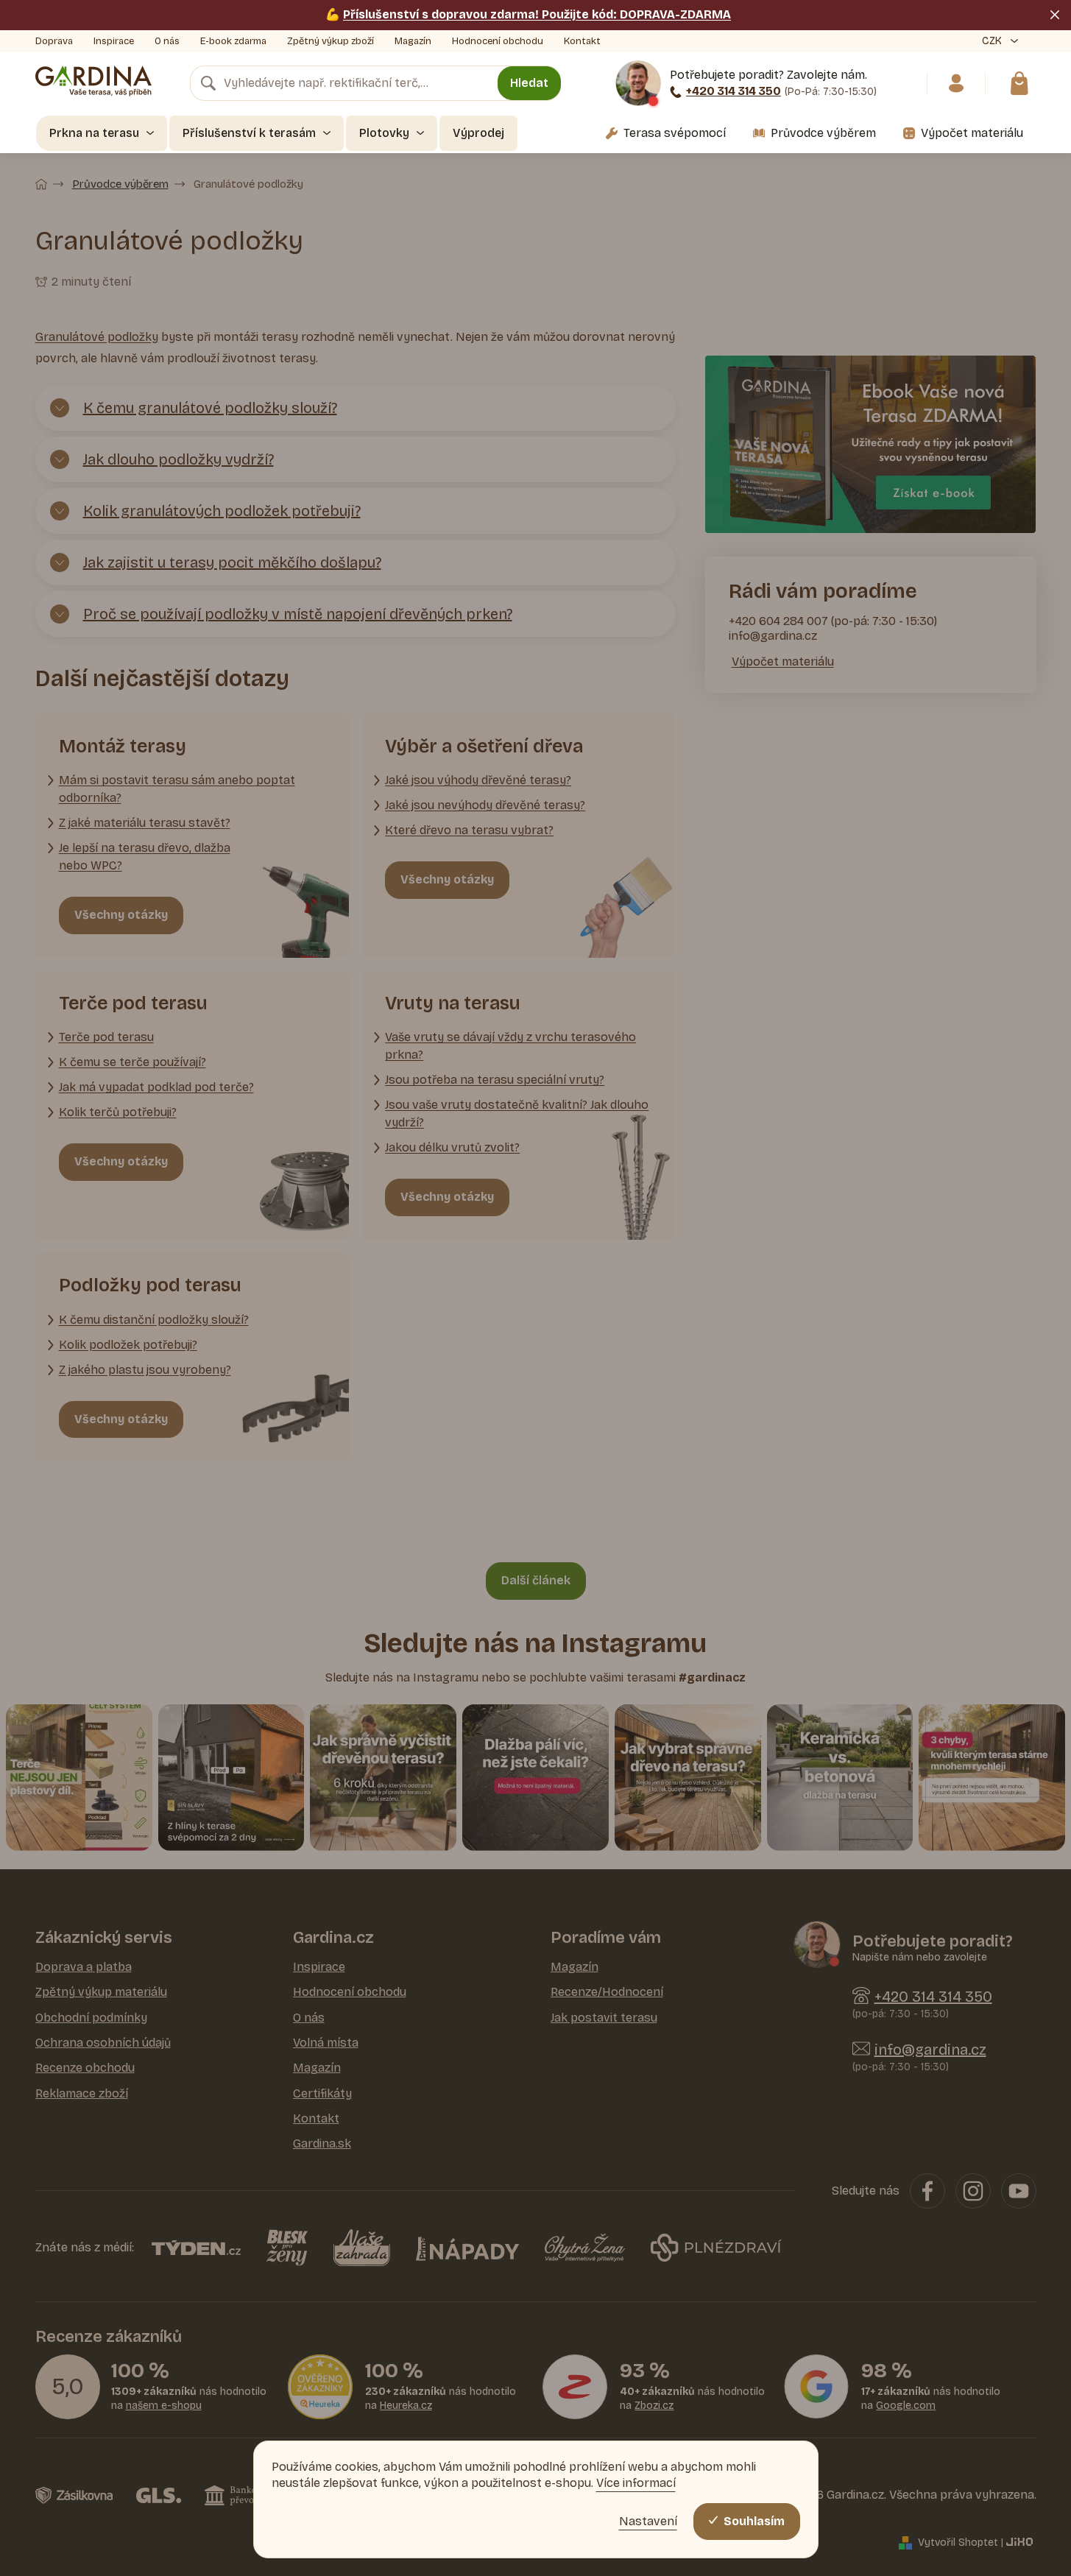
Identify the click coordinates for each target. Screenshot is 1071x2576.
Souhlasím (754, 2521)
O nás (167, 41)
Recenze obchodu (85, 2068)
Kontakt (582, 41)
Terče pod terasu (106, 1037)
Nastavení (648, 2521)
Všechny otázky (121, 915)
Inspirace (114, 41)
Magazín (413, 41)
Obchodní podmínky (91, 2018)
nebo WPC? (91, 865)
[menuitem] (102, 133)
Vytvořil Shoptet (958, 2543)
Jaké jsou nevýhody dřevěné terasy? (485, 805)
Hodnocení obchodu (498, 41)
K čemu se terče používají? (132, 1062)
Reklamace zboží (82, 2093)
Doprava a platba (84, 1967)
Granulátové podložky (97, 337)
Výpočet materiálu (783, 661)
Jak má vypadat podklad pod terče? (156, 1087)
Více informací (636, 2483)
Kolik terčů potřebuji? (118, 1112)
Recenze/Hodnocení (607, 1992)
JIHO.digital (1021, 2542)
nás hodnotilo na (189, 2399)
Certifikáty (322, 2093)
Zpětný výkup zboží (331, 41)
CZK (993, 41)
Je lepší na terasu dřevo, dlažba (145, 848)
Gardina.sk (322, 2143)
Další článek (536, 1580)
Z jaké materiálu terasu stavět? (145, 823)
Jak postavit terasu (604, 2018)
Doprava (54, 41)
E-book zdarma (233, 41)
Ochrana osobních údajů (103, 2043)
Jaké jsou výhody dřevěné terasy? (478, 780)
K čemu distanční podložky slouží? (154, 1320)
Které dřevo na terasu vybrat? (469, 830)
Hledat (529, 83)
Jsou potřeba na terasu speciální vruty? (495, 1080)
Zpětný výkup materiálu (101, 1992)
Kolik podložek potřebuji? (128, 1345)
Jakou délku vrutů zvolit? (452, 1147)
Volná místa (326, 2043)
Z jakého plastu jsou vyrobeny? (145, 1370)
